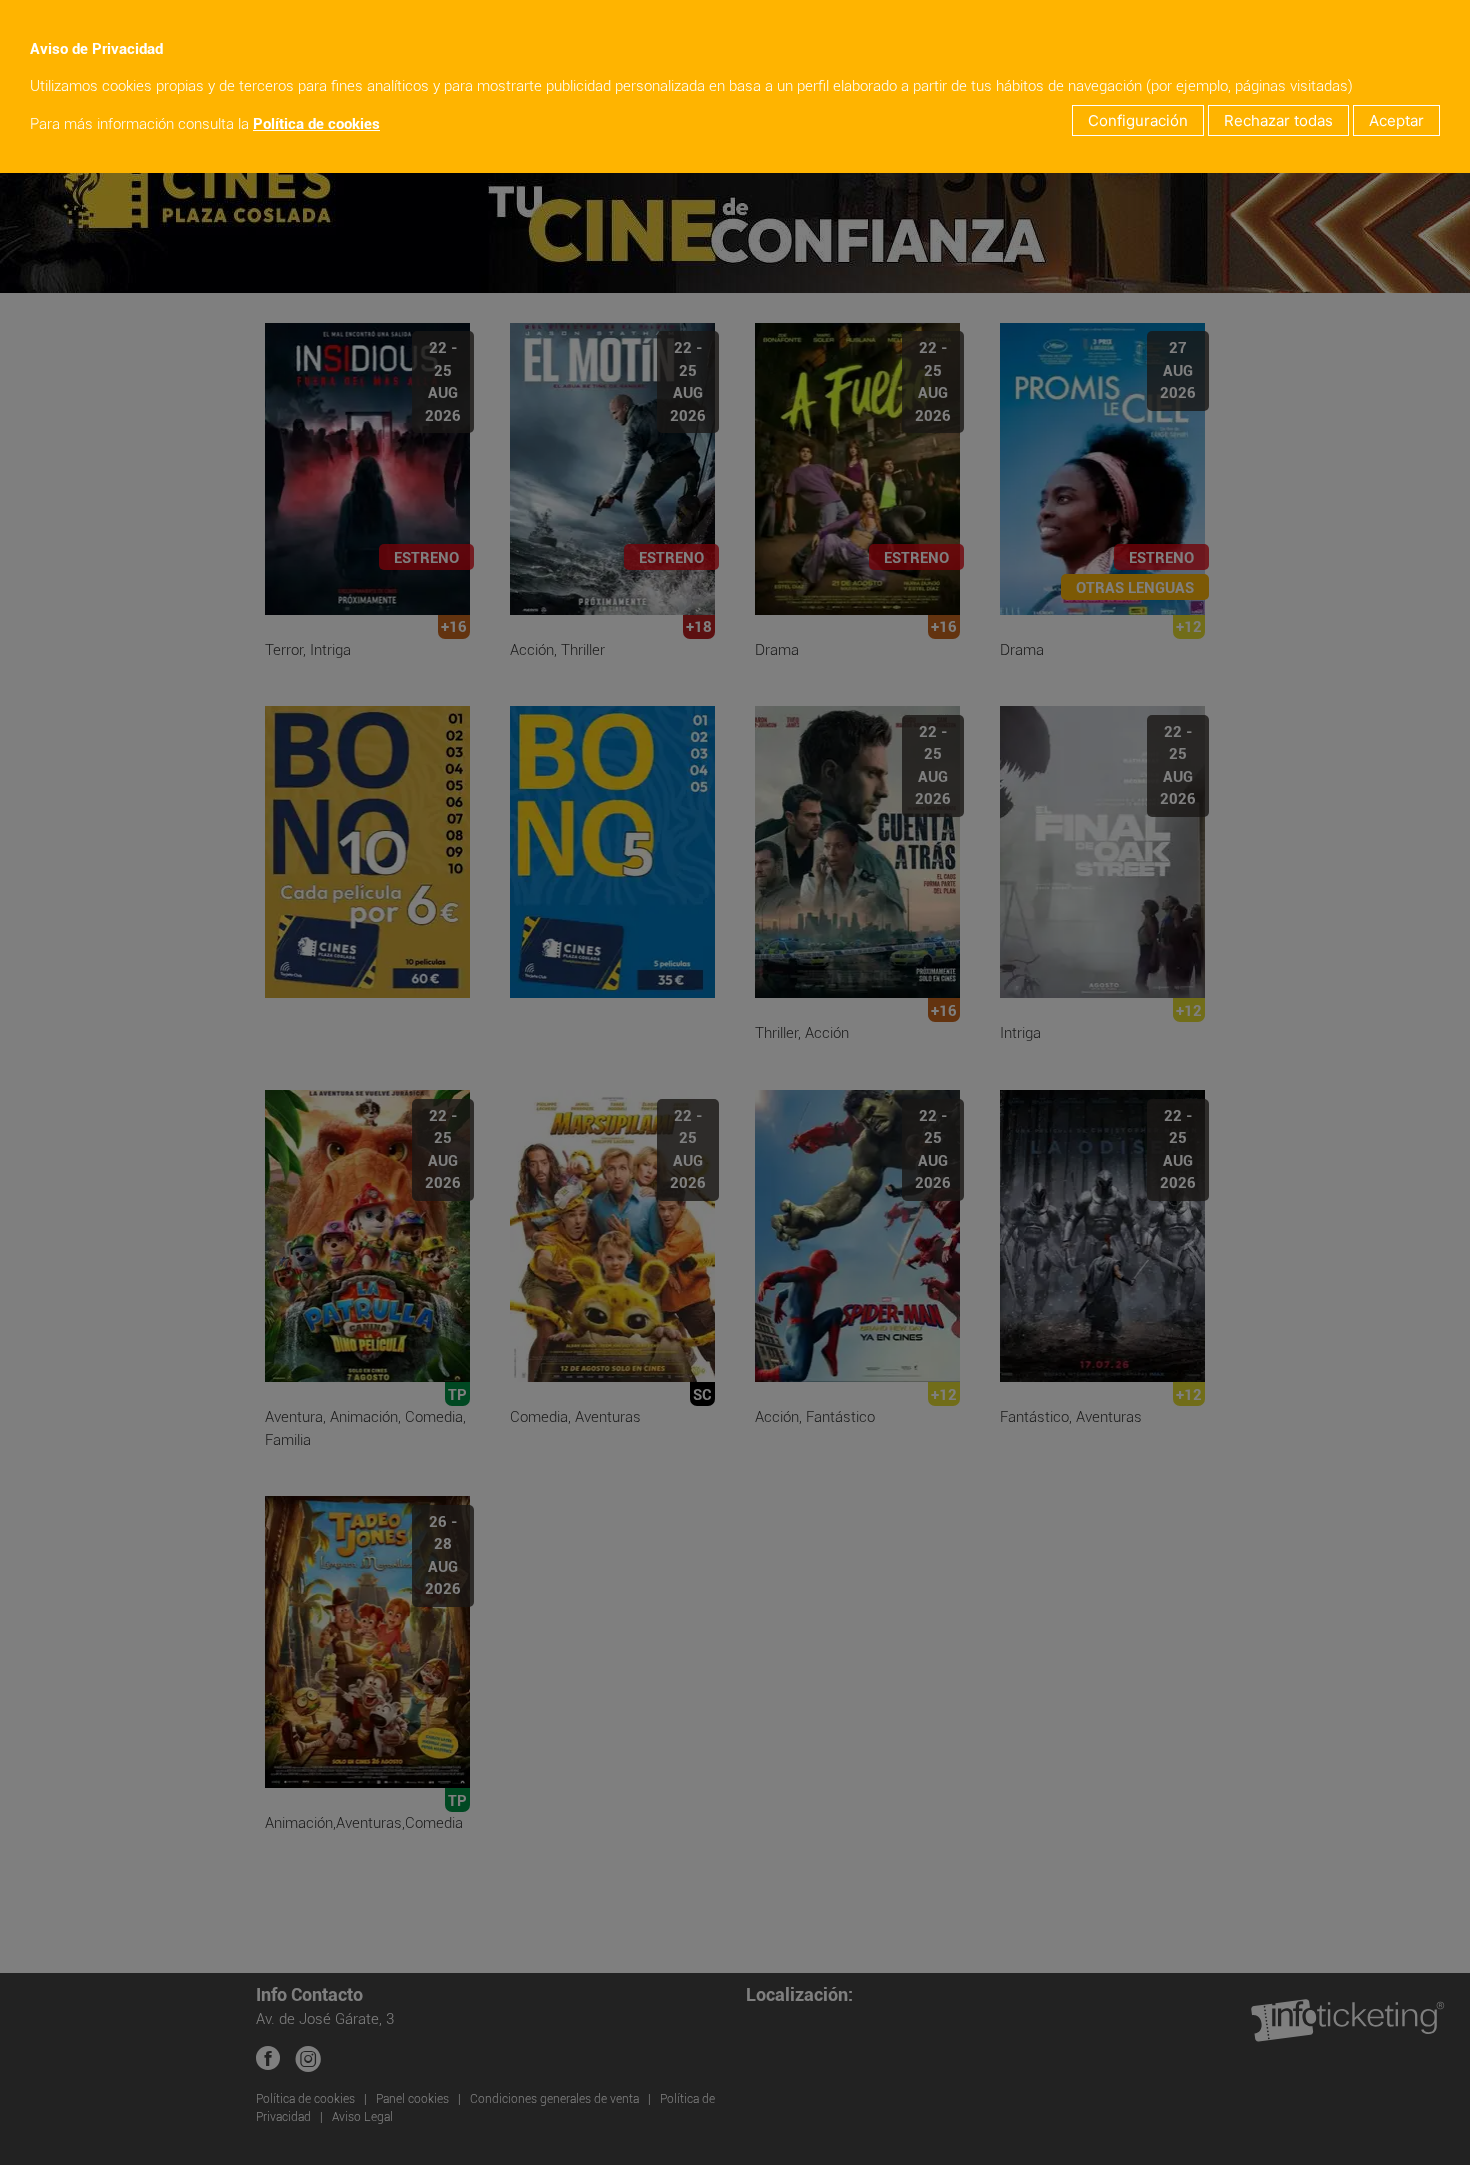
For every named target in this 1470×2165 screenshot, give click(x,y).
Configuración (1138, 120)
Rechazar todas (1278, 120)
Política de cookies (316, 124)
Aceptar (1396, 120)
